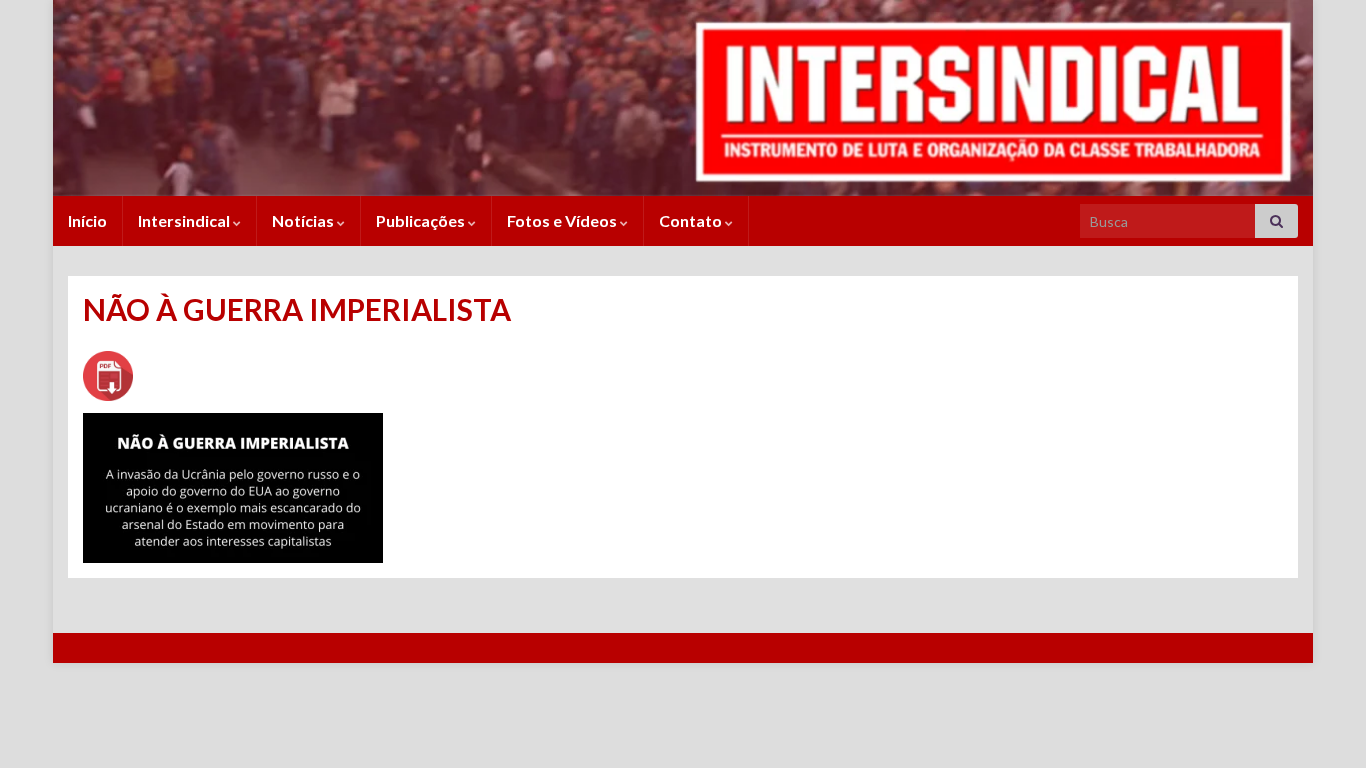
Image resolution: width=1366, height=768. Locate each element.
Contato (692, 220)
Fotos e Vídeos (563, 220)
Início (87, 220)
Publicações (422, 220)
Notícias (304, 220)
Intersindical (185, 220)
